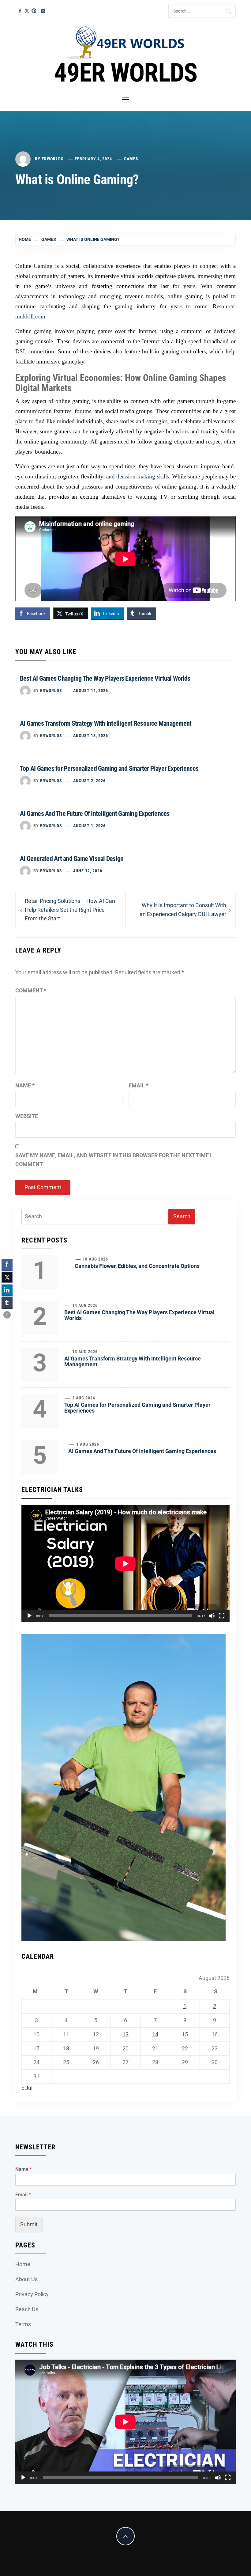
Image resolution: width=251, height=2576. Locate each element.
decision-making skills (142, 476)
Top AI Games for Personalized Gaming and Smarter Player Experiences (109, 769)
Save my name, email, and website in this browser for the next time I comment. (113, 1160)
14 (155, 2034)
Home (23, 2264)
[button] (7, 1315)
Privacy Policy (32, 2294)
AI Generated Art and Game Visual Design (72, 859)
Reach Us (27, 2309)
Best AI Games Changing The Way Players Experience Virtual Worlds (105, 678)
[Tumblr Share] (7, 1303)
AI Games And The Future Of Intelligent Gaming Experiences (95, 814)
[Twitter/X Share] (7, 1277)
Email (139, 1085)
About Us (26, 2279)
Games (131, 159)
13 (125, 2034)
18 (66, 2048)
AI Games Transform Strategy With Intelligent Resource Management (106, 723)
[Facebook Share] (7, 1264)
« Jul (27, 2088)
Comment (31, 990)
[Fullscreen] (222, 1616)
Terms (23, 2324)
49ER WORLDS (125, 73)
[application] (125, 1564)
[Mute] (212, 1616)
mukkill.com (30, 316)
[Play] (29, 1616)
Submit (29, 2224)
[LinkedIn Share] (7, 1290)
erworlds (53, 159)
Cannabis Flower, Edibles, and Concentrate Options (137, 1266)
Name (25, 1085)
